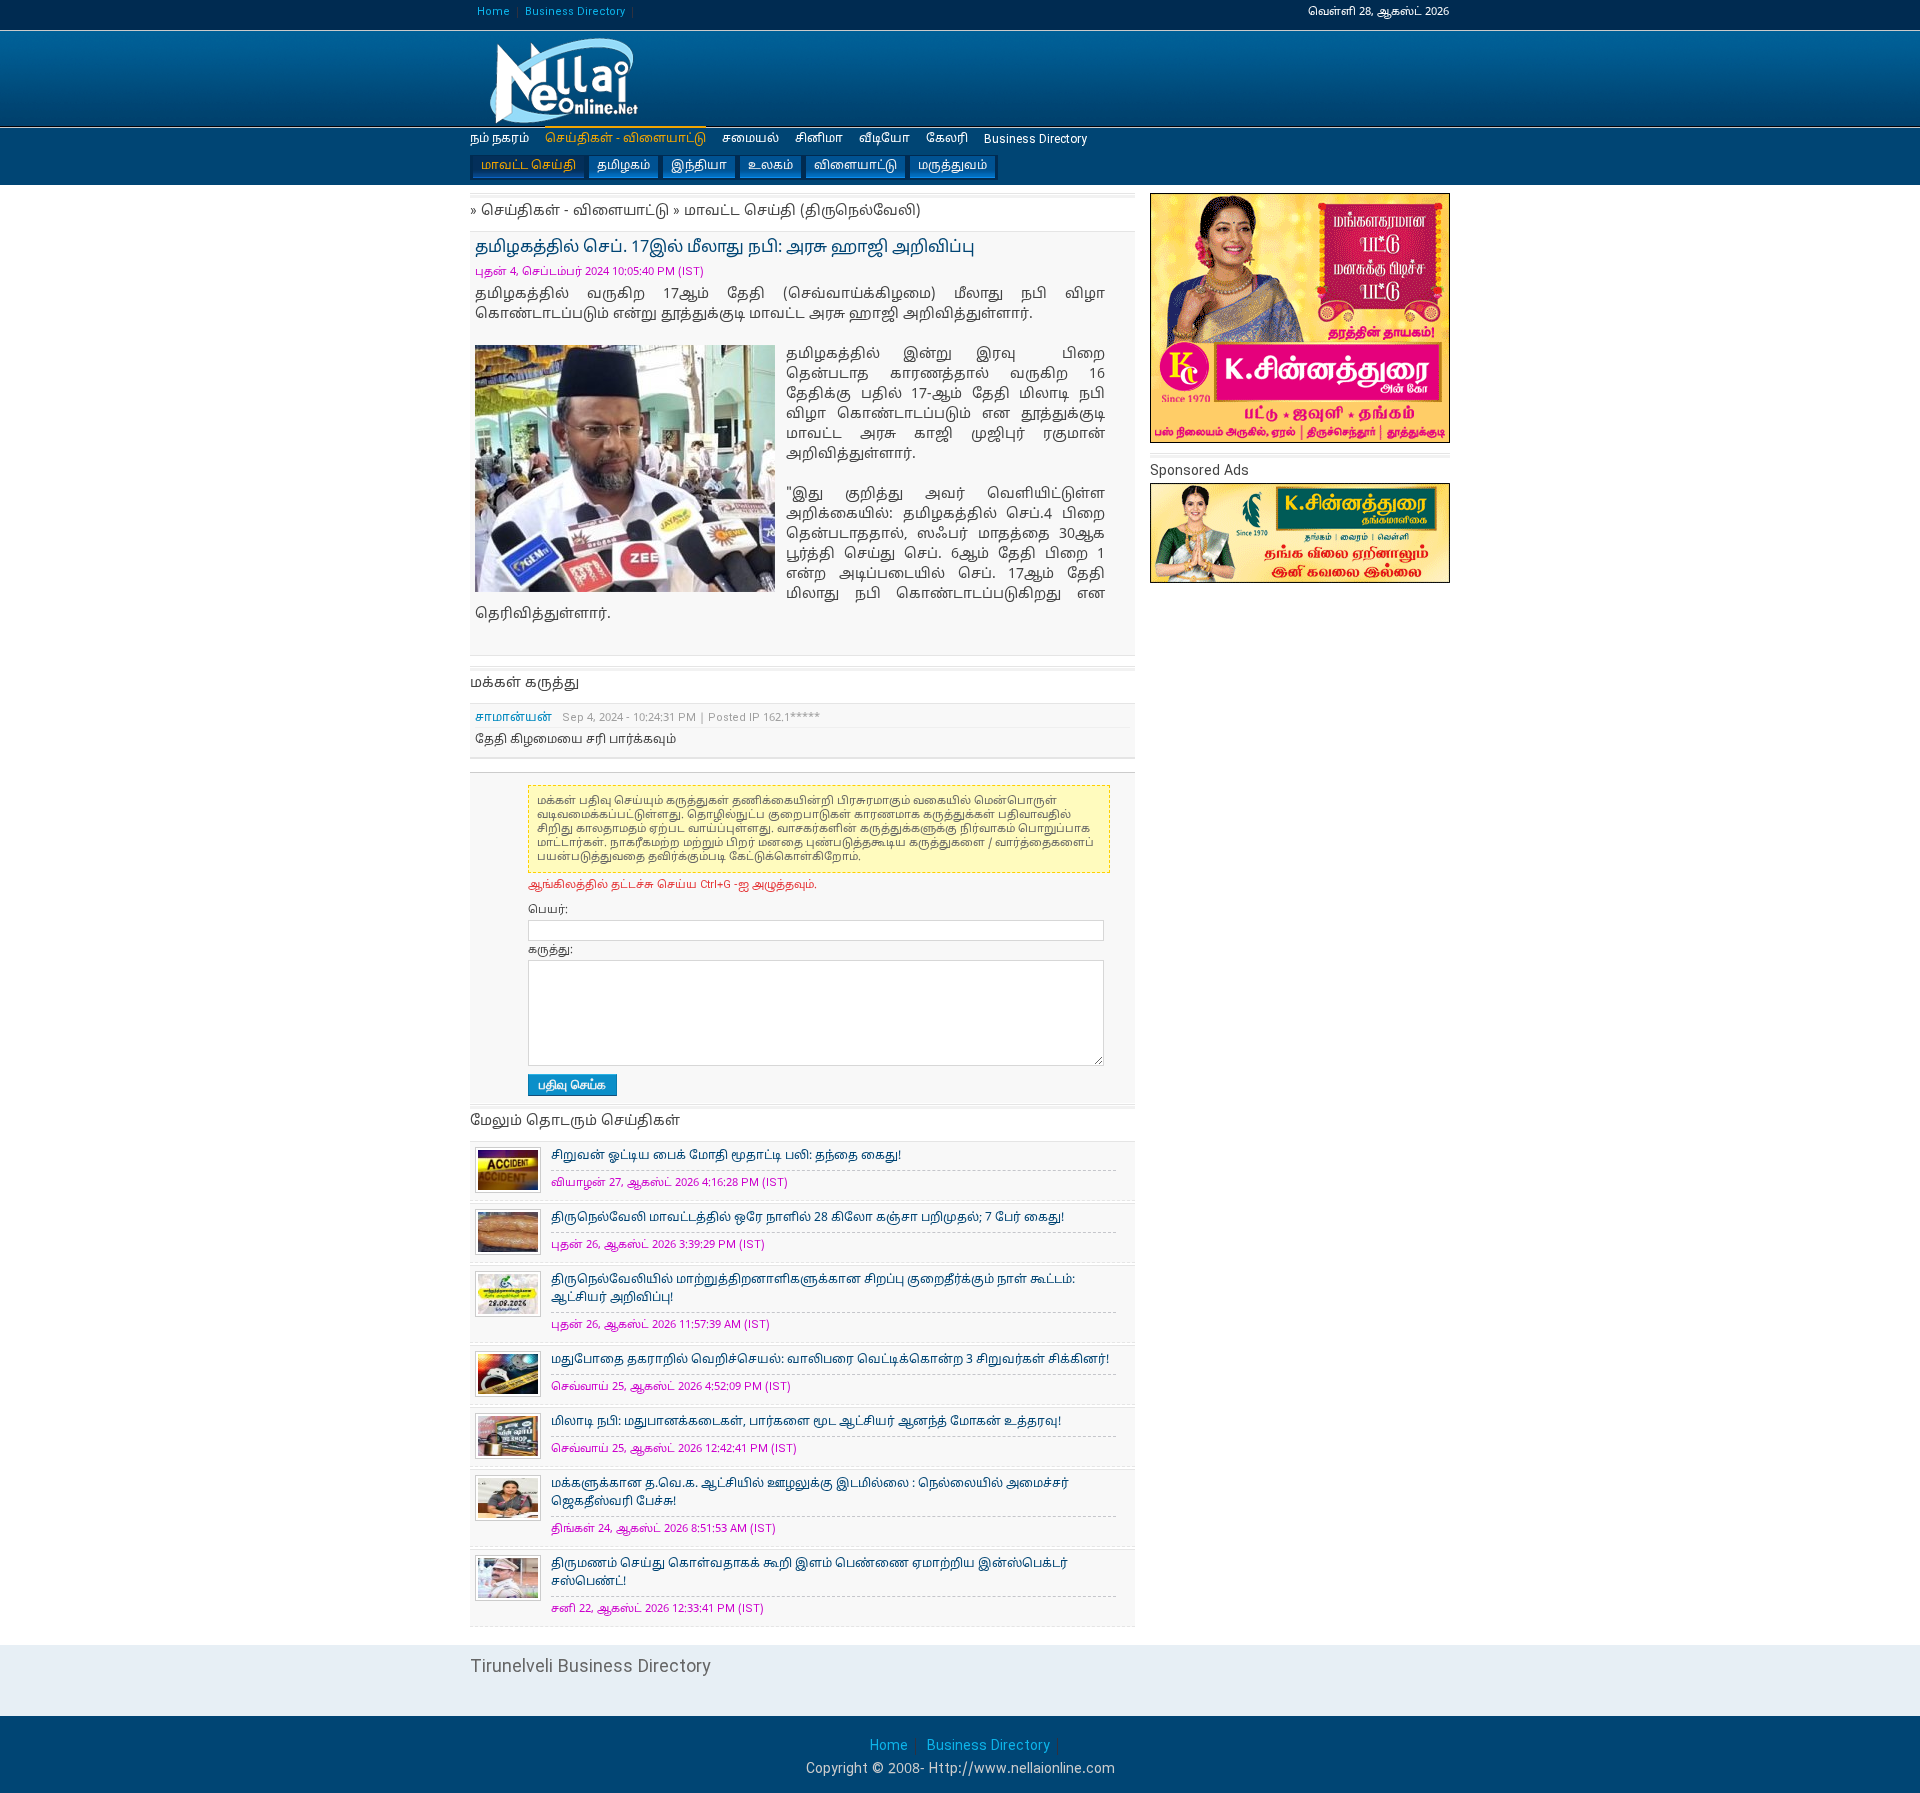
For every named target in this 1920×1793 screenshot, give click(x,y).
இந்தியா (699, 166)
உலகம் (770, 166)
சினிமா (819, 139)
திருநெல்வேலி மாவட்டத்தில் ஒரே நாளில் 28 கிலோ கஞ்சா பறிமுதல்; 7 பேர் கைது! (807, 1218)
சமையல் (750, 139)
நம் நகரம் (499, 139)
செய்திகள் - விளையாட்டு (625, 139)
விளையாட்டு (855, 166)
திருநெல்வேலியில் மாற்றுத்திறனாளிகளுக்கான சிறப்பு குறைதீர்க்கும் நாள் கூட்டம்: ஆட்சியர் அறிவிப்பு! (813, 1289)
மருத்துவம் (952, 166)
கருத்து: (550, 950)
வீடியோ (884, 139)
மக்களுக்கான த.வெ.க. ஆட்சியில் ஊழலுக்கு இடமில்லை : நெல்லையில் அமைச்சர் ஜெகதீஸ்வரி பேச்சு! (810, 1493)
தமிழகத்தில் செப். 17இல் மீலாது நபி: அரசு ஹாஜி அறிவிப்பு (570, 79)
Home (493, 12)
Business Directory (575, 12)
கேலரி (947, 139)
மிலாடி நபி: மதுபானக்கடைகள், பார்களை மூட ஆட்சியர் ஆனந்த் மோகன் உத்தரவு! (806, 1422)
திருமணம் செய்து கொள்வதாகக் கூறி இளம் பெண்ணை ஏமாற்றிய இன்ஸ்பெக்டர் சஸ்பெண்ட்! (809, 1573)
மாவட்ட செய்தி (528, 166)
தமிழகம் (623, 166)
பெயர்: (548, 910)
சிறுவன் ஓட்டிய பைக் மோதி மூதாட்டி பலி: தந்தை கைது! (726, 1156)
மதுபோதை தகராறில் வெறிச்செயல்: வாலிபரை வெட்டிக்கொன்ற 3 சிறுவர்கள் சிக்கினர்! (830, 1360)
